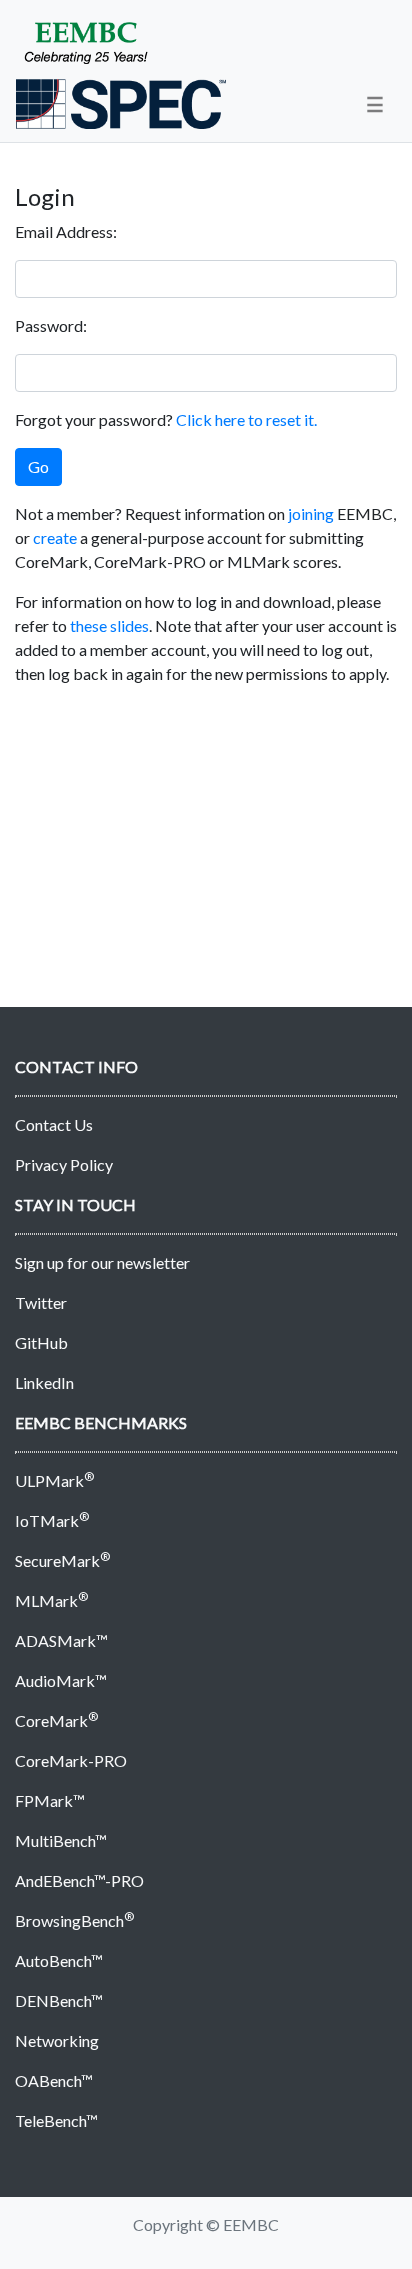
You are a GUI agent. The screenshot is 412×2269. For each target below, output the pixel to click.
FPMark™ (50, 1800)
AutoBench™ (59, 1960)
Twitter (41, 1302)
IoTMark (52, 1520)
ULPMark (54, 1480)
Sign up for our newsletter (102, 1262)
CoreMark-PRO (71, 1760)
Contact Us (54, 1124)
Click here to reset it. (246, 419)
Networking (57, 2040)
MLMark (51, 1600)
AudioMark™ (61, 1680)
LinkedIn (44, 1382)
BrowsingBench (74, 1920)
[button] (375, 104)
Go (38, 466)
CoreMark (56, 1720)
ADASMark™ (61, 1640)
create (55, 537)
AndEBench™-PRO (79, 1880)
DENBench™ (59, 2000)
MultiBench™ (61, 1840)
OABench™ (54, 2080)
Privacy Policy (64, 1164)
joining (311, 513)
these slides (109, 625)
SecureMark (62, 1560)
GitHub (41, 1342)
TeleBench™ (56, 2120)
